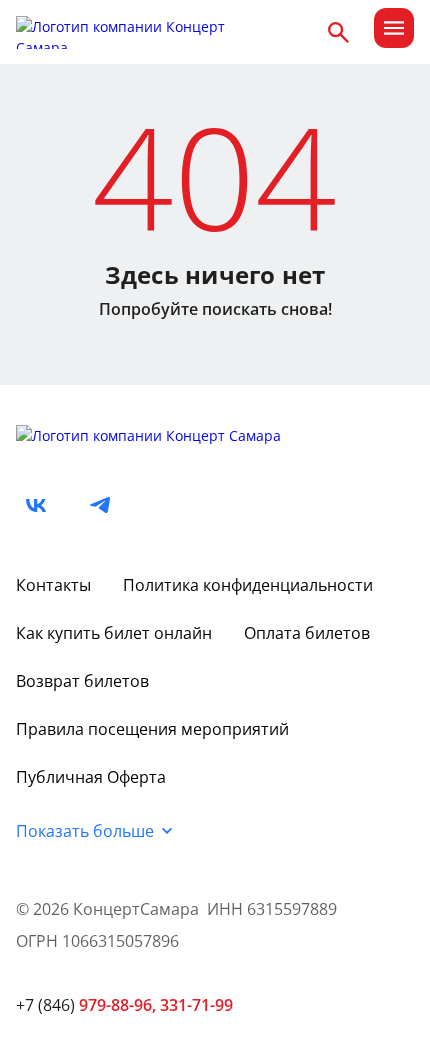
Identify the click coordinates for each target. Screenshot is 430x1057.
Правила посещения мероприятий (152, 729)
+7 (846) (86, 1005)
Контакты (53, 585)
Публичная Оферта (91, 777)
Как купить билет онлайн (114, 633)
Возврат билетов (82, 681)
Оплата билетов (307, 633)
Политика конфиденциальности (248, 585)
